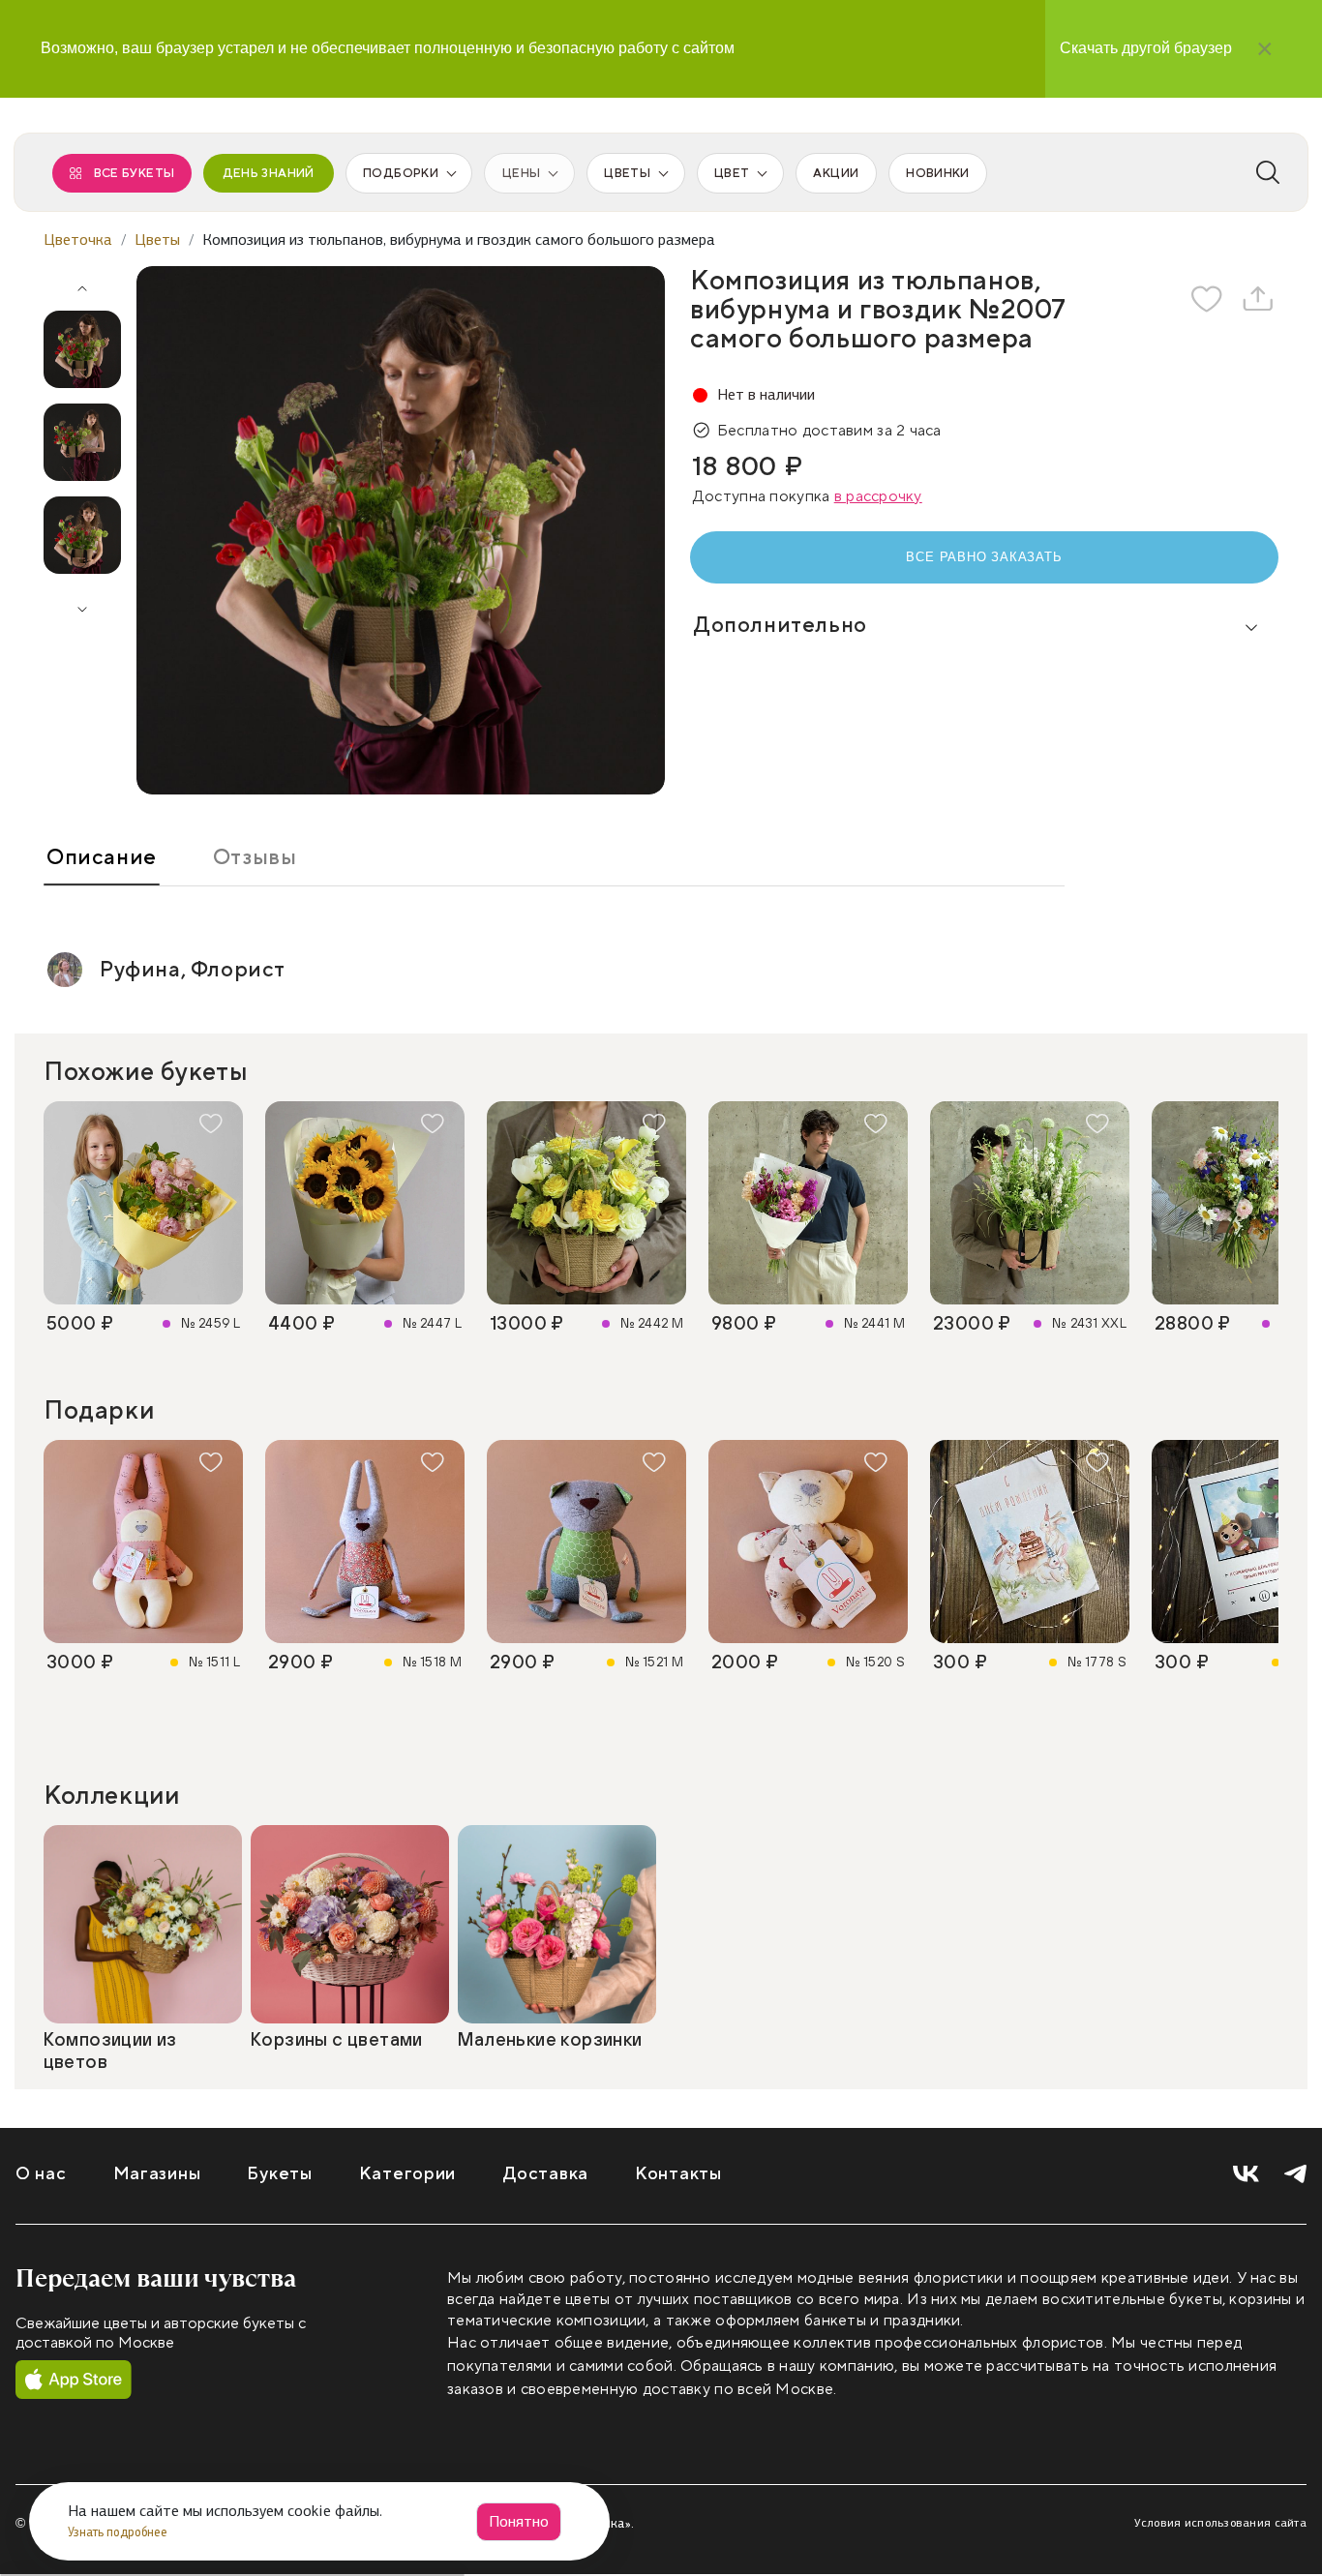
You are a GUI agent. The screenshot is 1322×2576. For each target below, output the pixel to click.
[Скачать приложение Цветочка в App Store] (74, 2381)
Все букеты (135, 173)
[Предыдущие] (82, 282)
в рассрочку (878, 496)
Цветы (627, 173)
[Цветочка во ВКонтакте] (1246, 2175)
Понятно (519, 2521)
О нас (41, 2174)
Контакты (678, 2174)
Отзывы (255, 857)
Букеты (279, 2174)
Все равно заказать (984, 557)
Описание (102, 857)
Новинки (937, 173)
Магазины (157, 2174)
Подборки (401, 173)
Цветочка (78, 240)
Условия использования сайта (1220, 2523)
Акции (836, 173)
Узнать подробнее (119, 2532)
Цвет (732, 173)
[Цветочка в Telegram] (1295, 2175)
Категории (407, 2174)
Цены (521, 173)
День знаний (269, 173)
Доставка (545, 2174)
